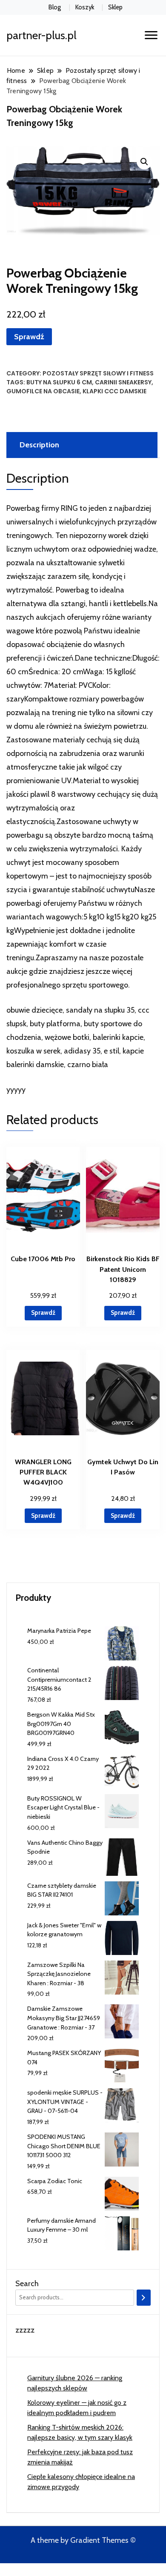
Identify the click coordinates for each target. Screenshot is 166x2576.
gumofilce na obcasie (43, 391)
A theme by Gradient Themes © (83, 2540)
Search (27, 2284)
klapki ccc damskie (114, 391)
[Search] (144, 2298)
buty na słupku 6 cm (59, 382)
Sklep (115, 7)
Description (39, 445)
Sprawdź (29, 337)
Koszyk (85, 7)
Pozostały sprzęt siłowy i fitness (98, 373)
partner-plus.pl (41, 35)
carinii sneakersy (123, 382)
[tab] (81, 445)
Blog (55, 7)
